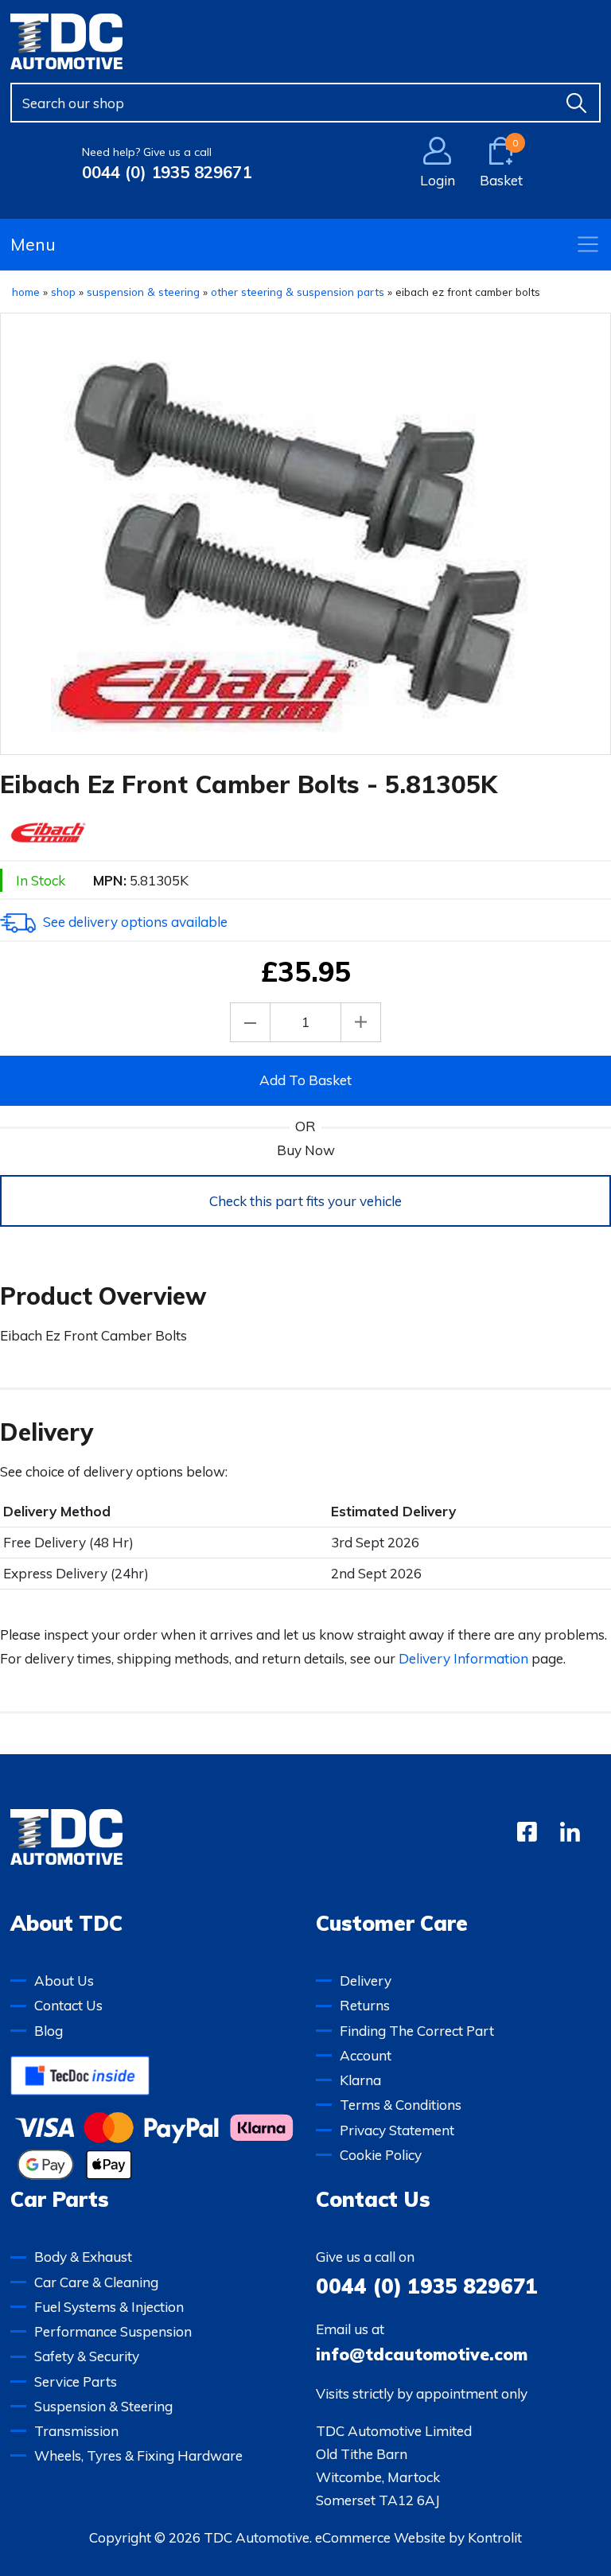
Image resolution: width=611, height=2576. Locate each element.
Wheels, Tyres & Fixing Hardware (138, 2455)
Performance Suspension (113, 2331)
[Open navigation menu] (588, 244)
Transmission (76, 2431)
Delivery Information (463, 1658)
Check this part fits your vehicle (305, 1201)
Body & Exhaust (83, 2257)
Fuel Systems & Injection (109, 2307)
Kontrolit (495, 2537)
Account (366, 2055)
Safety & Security (87, 2356)
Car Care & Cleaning (96, 2282)
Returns (365, 2005)
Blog (49, 2031)
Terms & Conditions (401, 2105)
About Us (64, 1981)
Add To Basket (305, 1080)
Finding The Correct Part (417, 2031)
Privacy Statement (397, 2130)
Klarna (360, 2080)
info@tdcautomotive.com (422, 2354)
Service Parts (76, 2381)
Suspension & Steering (103, 2406)
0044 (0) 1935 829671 (167, 172)
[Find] (577, 103)
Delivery (366, 1981)
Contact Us (68, 2005)
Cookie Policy (381, 2155)
